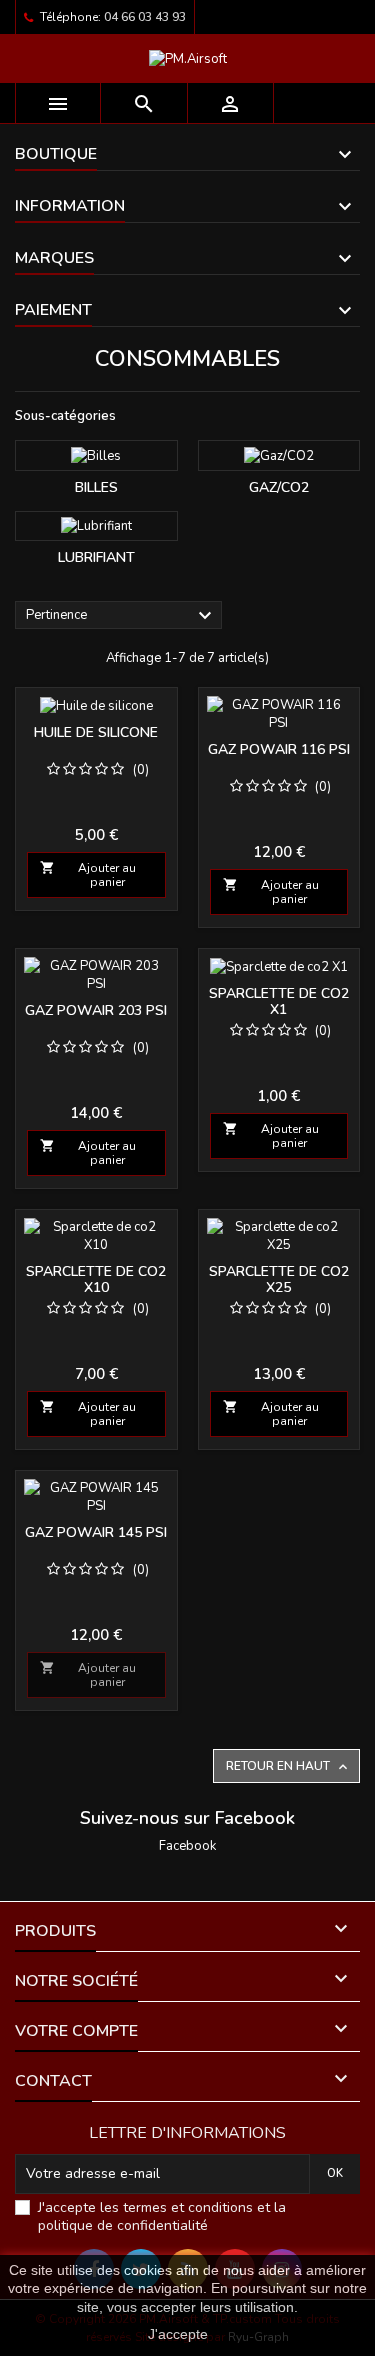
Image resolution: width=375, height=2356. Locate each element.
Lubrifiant (96, 557)
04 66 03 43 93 (145, 17)
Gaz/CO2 (279, 487)
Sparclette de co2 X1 (279, 1001)
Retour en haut (288, 1766)
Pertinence (121, 616)
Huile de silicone (96, 732)
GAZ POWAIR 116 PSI (279, 749)
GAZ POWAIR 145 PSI (96, 1532)
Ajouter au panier (88, 875)
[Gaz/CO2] (279, 455)
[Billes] (96, 455)
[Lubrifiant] (96, 526)
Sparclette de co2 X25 (279, 1279)
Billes (96, 487)
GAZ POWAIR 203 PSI (96, 1010)
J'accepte (178, 2334)
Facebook (187, 1846)
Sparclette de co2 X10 (96, 1279)
